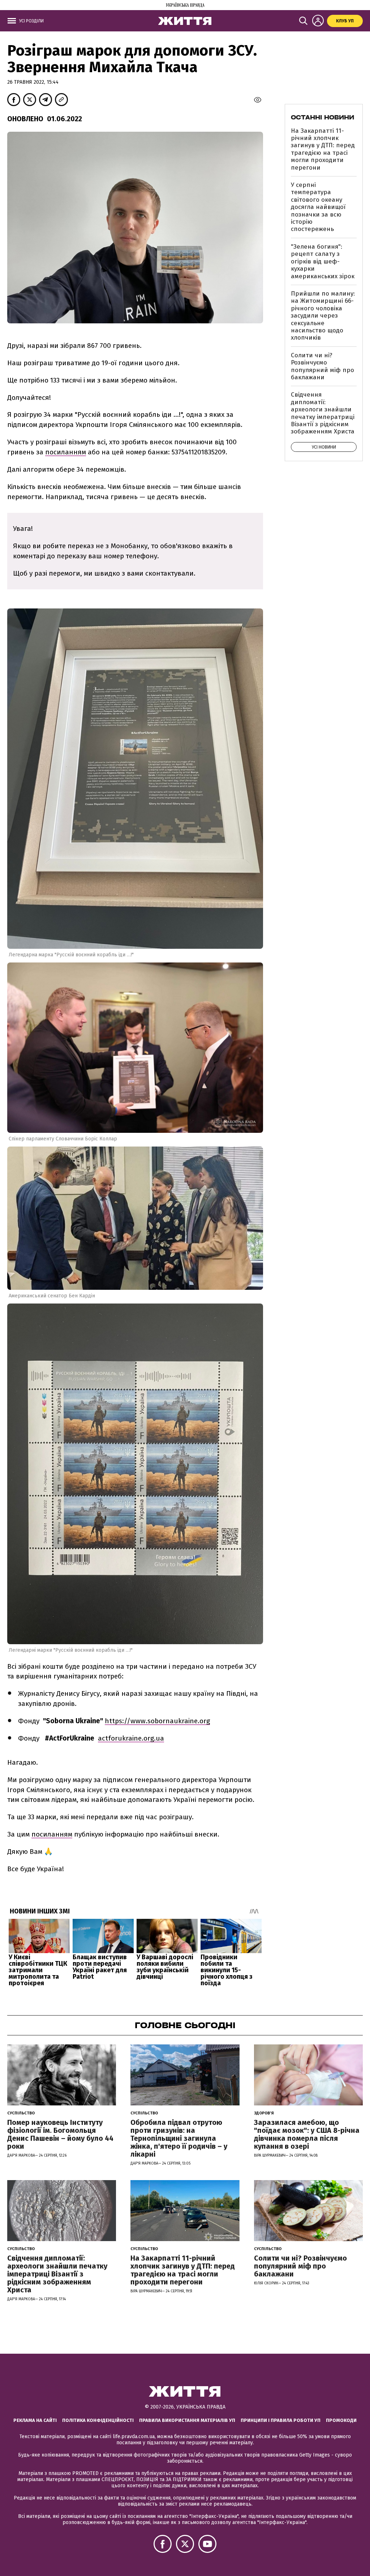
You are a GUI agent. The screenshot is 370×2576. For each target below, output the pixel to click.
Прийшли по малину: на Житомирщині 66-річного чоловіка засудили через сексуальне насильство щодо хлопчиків (323, 316)
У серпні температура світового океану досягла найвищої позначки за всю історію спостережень (318, 207)
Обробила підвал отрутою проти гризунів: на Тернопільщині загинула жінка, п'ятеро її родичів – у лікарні (179, 2138)
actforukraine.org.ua (131, 1738)
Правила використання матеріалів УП (187, 2420)
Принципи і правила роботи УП (281, 2420)
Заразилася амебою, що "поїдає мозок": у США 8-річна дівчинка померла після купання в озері (307, 2134)
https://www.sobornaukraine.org (157, 1721)
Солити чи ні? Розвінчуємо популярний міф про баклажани (322, 366)
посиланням (66, 452)
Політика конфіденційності (98, 2420)
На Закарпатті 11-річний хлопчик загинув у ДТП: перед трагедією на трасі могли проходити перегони (323, 149)
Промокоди (341, 2420)
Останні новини (322, 117)
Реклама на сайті (35, 2420)
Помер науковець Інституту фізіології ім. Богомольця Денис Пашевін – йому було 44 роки (60, 2134)
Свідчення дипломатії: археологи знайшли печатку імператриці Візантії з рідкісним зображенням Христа (323, 413)
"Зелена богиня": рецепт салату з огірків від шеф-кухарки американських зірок (323, 261)
